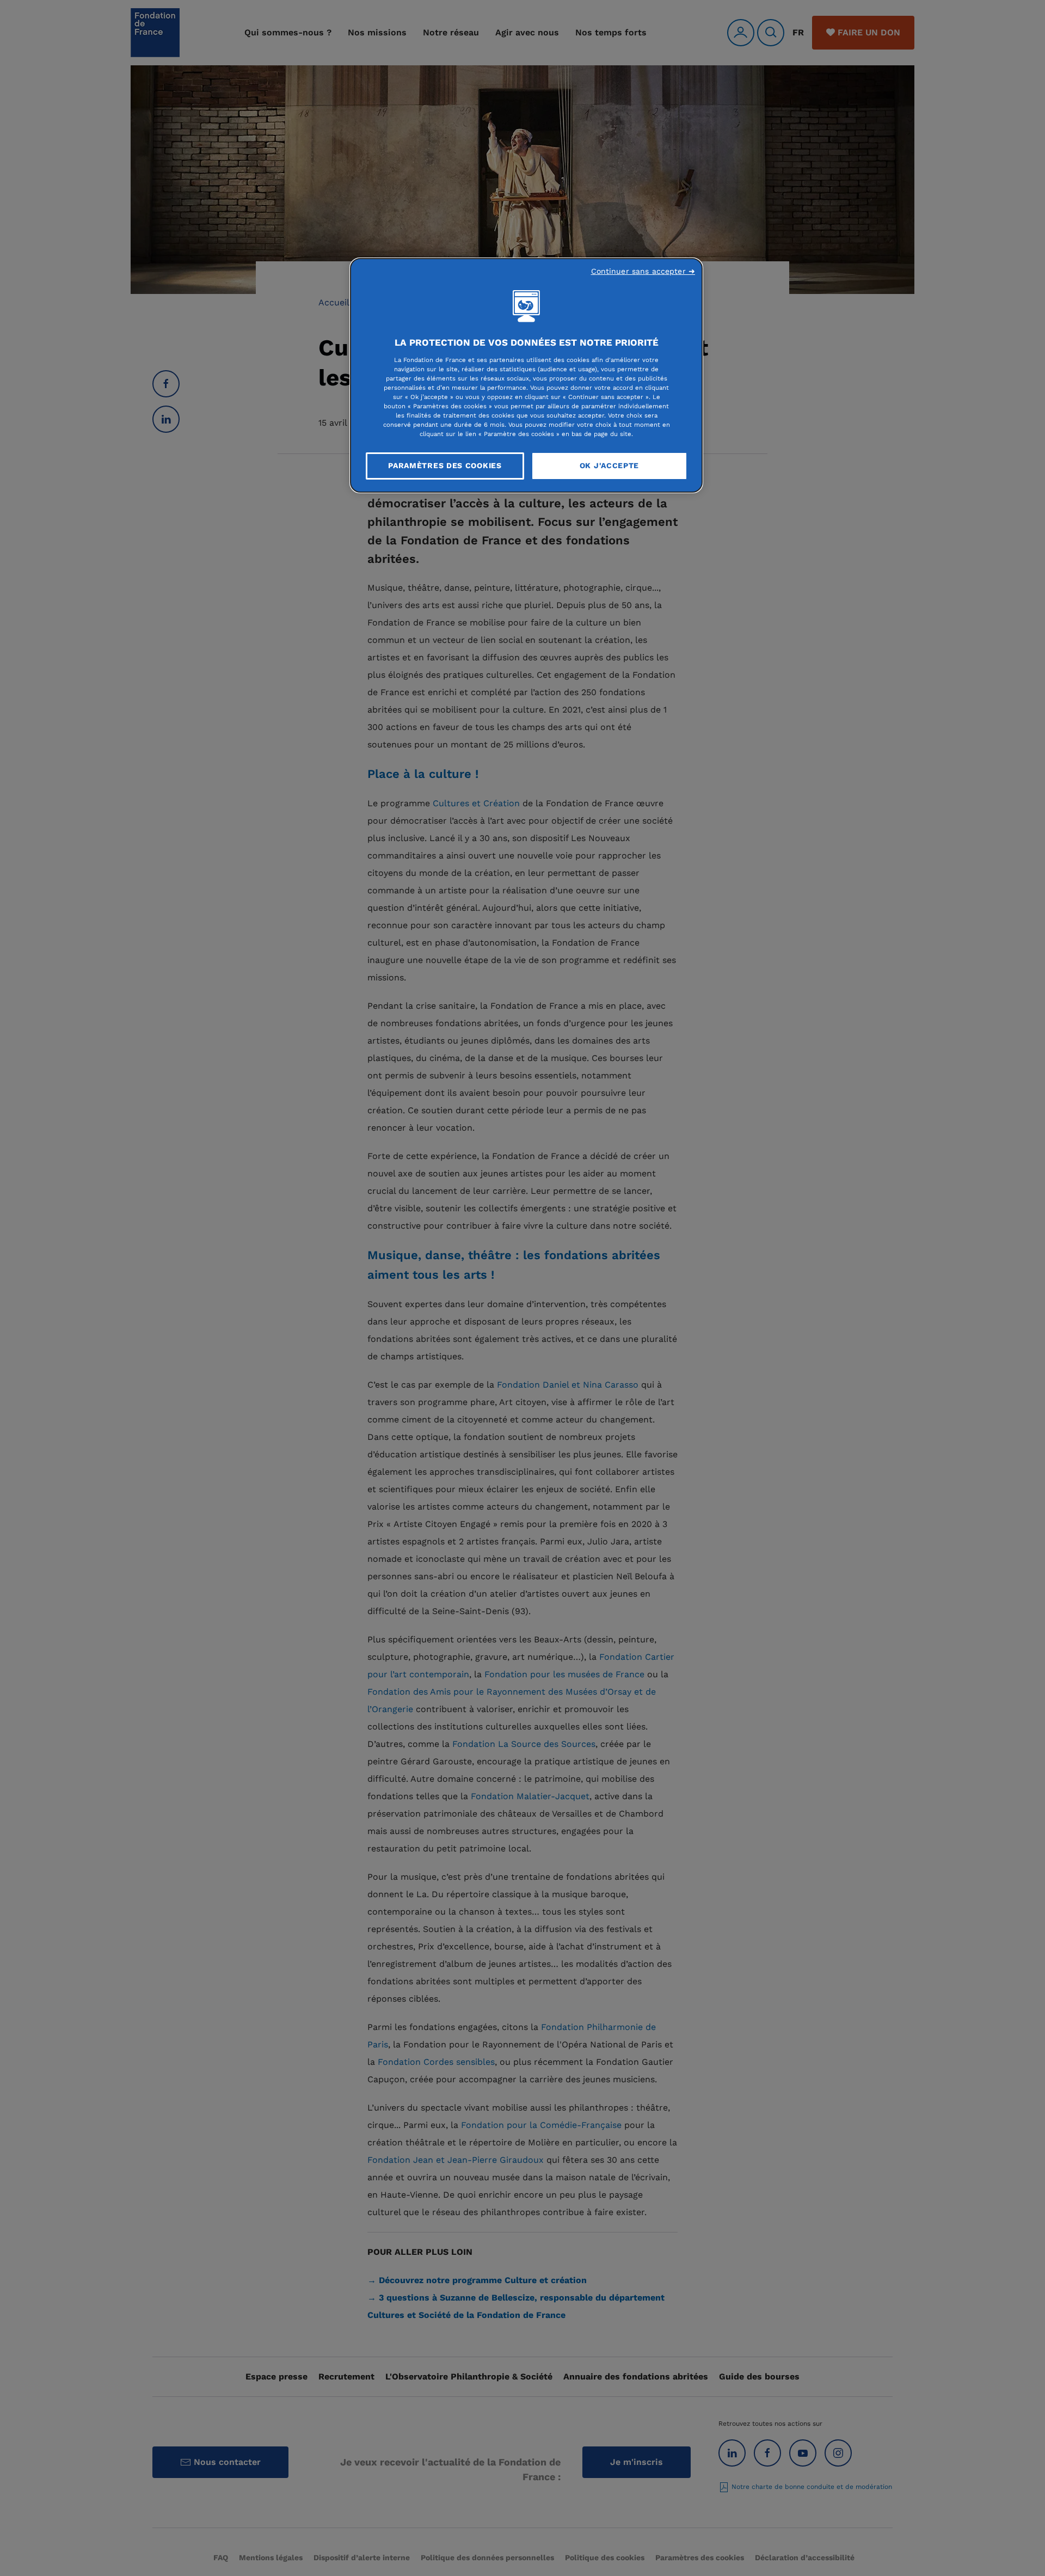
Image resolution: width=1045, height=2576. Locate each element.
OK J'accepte (609, 465)
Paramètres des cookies (445, 465)
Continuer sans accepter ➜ (643, 271)
